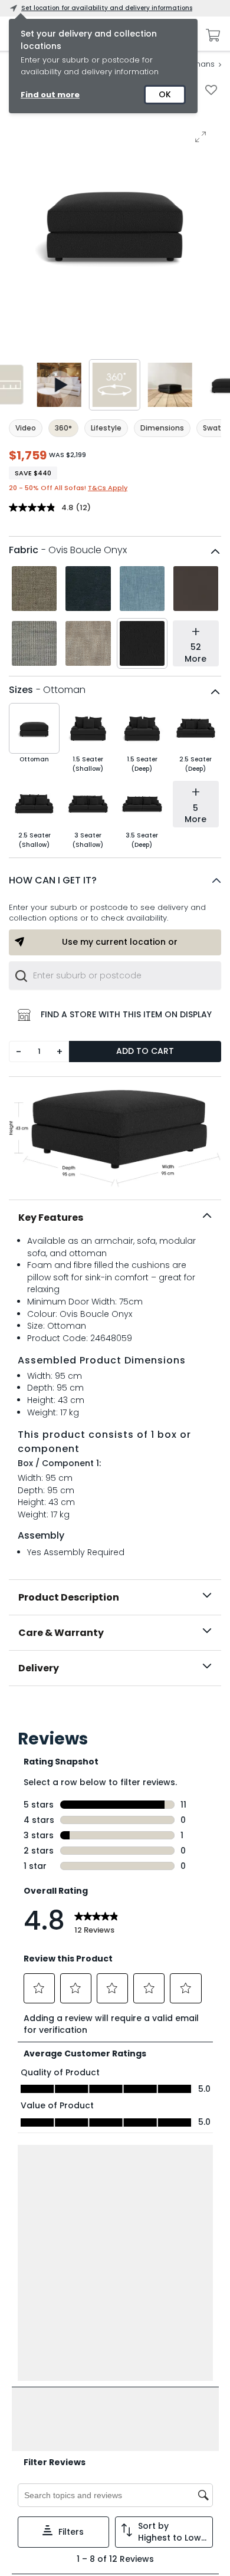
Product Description (69, 1597)
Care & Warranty (61, 1633)
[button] (115, 880)
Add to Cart (145, 1051)
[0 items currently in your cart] (210, 35)
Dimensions (162, 428)
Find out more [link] (50, 95)
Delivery (39, 1668)
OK (165, 94)
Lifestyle (106, 428)
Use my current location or (120, 942)
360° (63, 428)
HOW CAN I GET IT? (53, 880)
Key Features (51, 1218)
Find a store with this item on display (126, 1014)
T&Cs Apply (108, 488)
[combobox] (115, 975)
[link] (115, 1712)
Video (26, 428)
